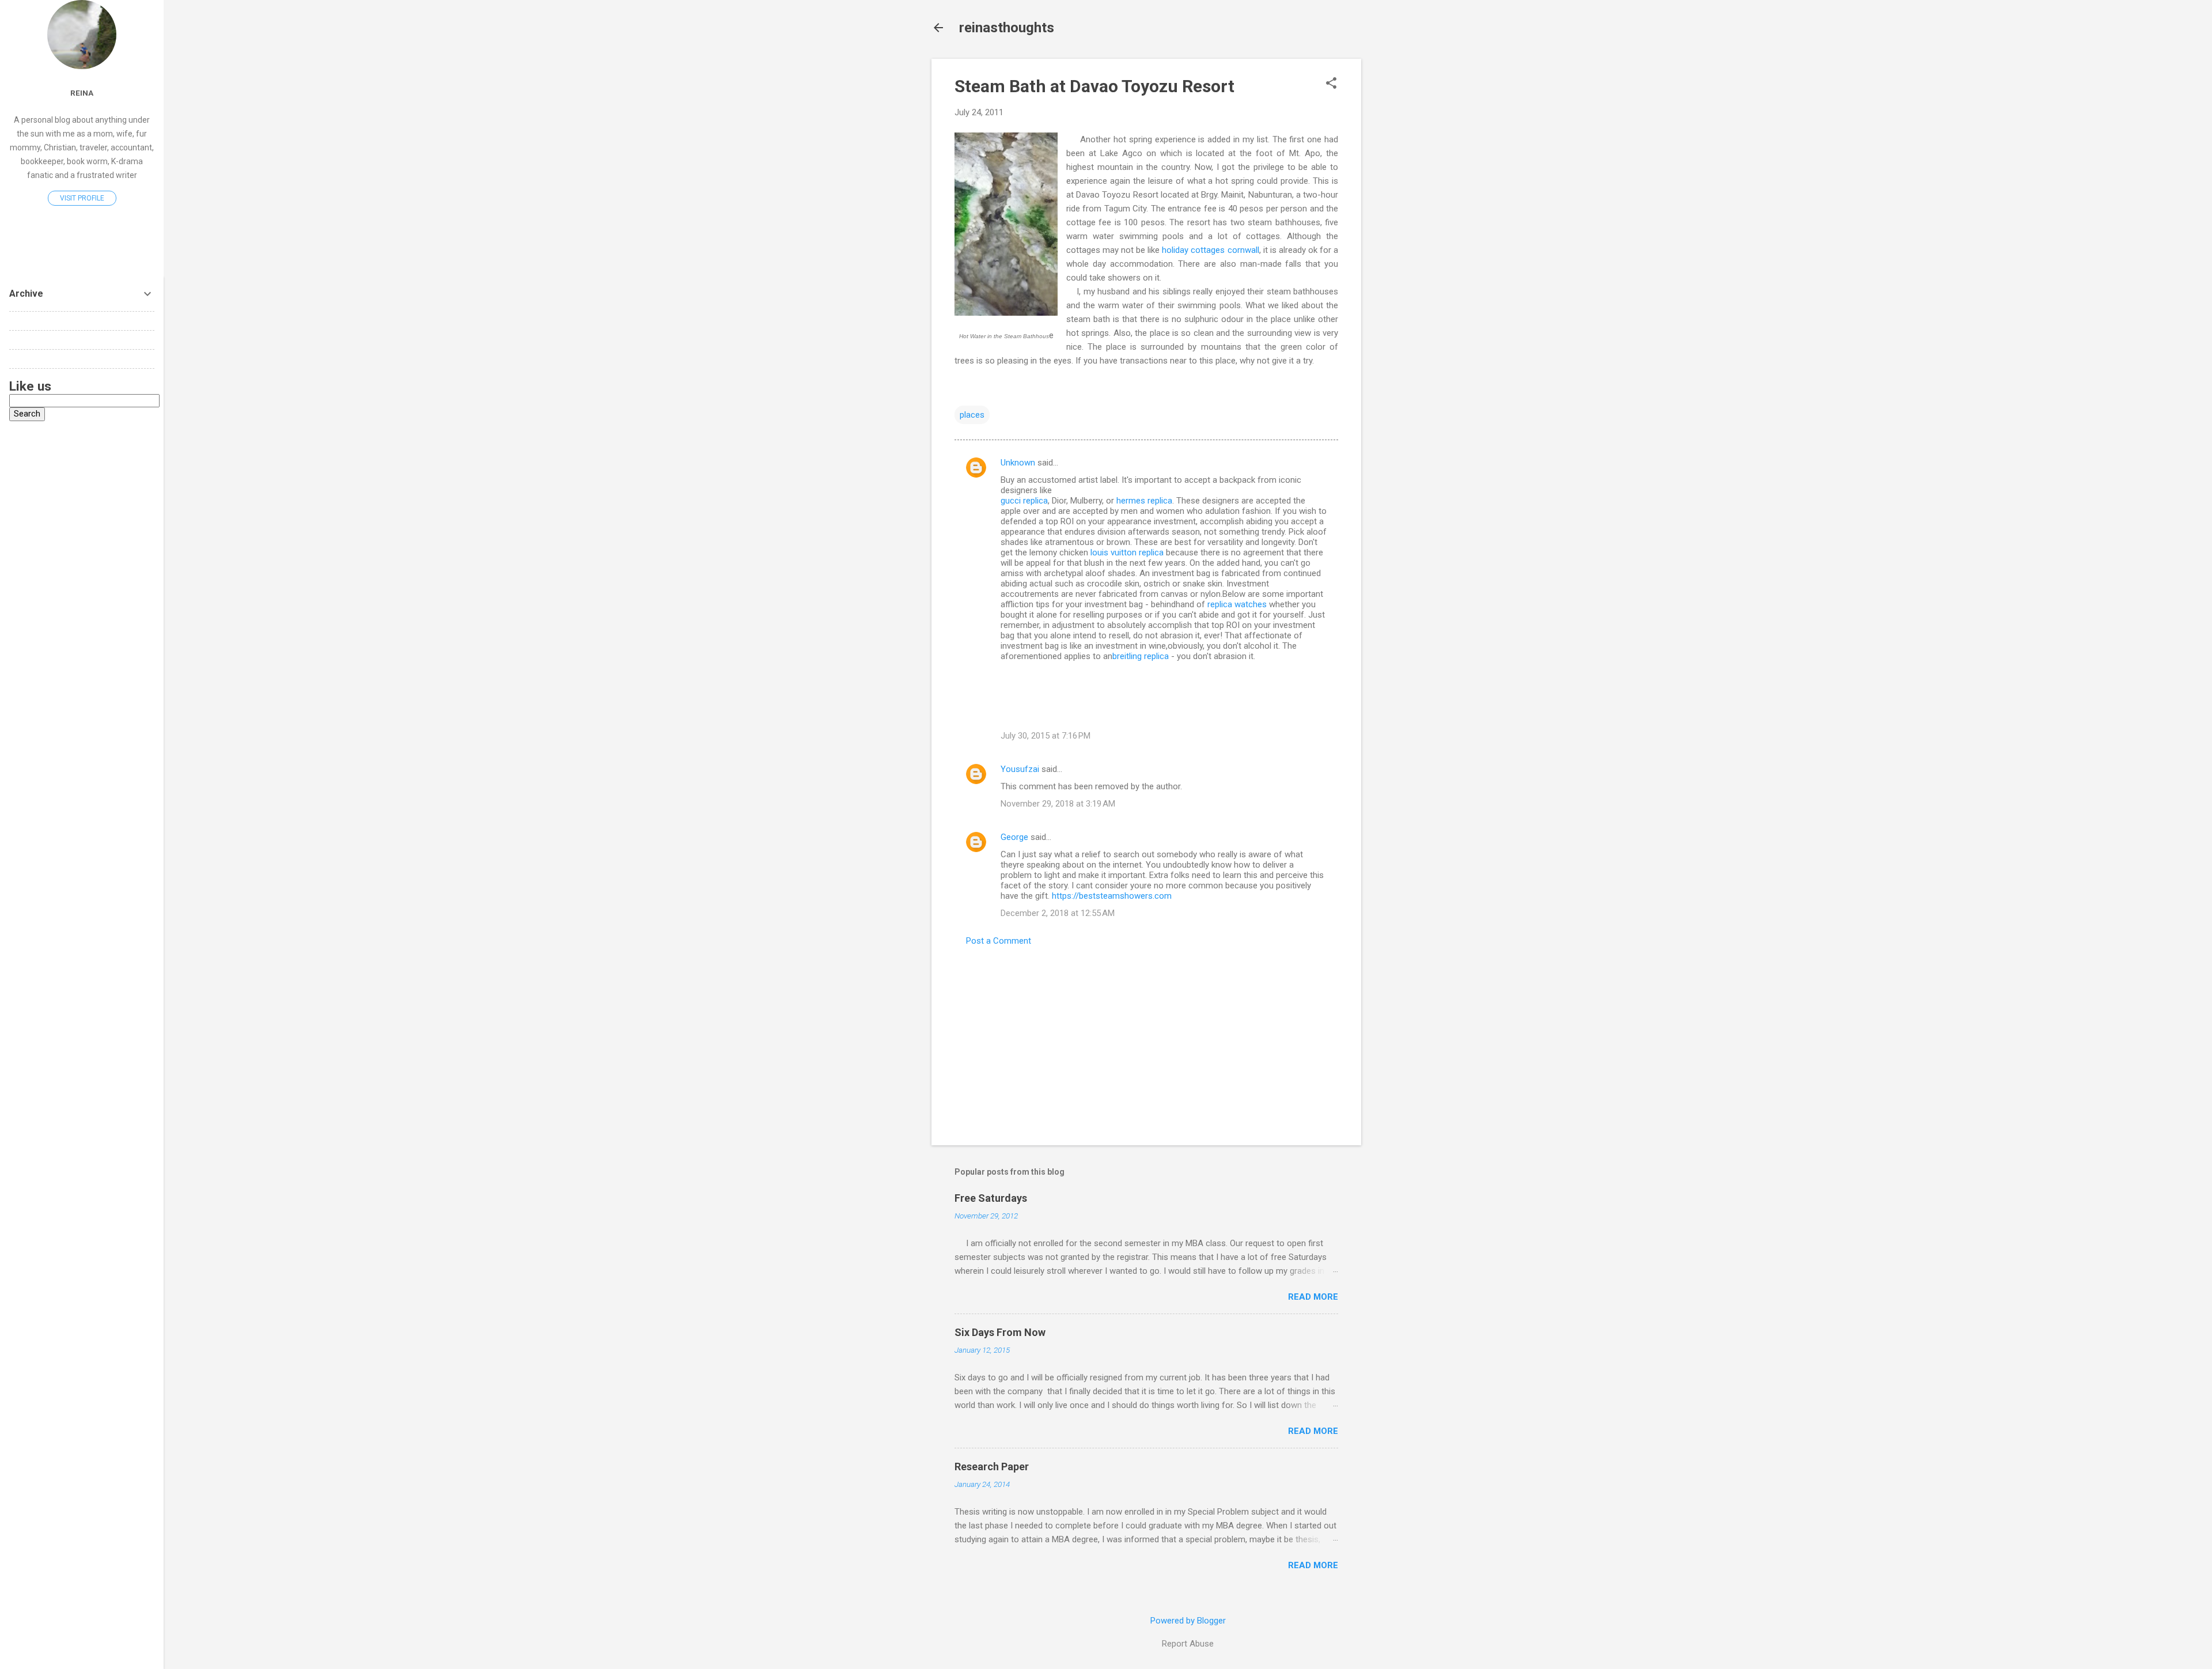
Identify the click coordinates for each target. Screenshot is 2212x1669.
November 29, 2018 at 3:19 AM (1058, 804)
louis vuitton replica (1127, 552)
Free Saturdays (991, 1198)
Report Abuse (1188, 1644)
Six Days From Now (1000, 1332)
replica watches (1237, 604)
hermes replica (1144, 501)
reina (82, 93)
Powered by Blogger (1188, 1621)
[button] (1331, 84)
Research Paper (992, 1466)
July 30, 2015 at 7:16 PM (1046, 736)
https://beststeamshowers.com (1112, 896)
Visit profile (82, 198)
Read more (1313, 1297)
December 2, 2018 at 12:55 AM (1058, 913)
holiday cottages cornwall (1210, 250)
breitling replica (1141, 656)
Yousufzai (1020, 769)
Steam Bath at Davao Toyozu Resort (1094, 86)
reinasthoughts (1007, 28)
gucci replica (1024, 501)
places (972, 415)
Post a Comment (999, 941)
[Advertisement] (1407, 232)
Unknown (1018, 463)
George (1014, 837)
